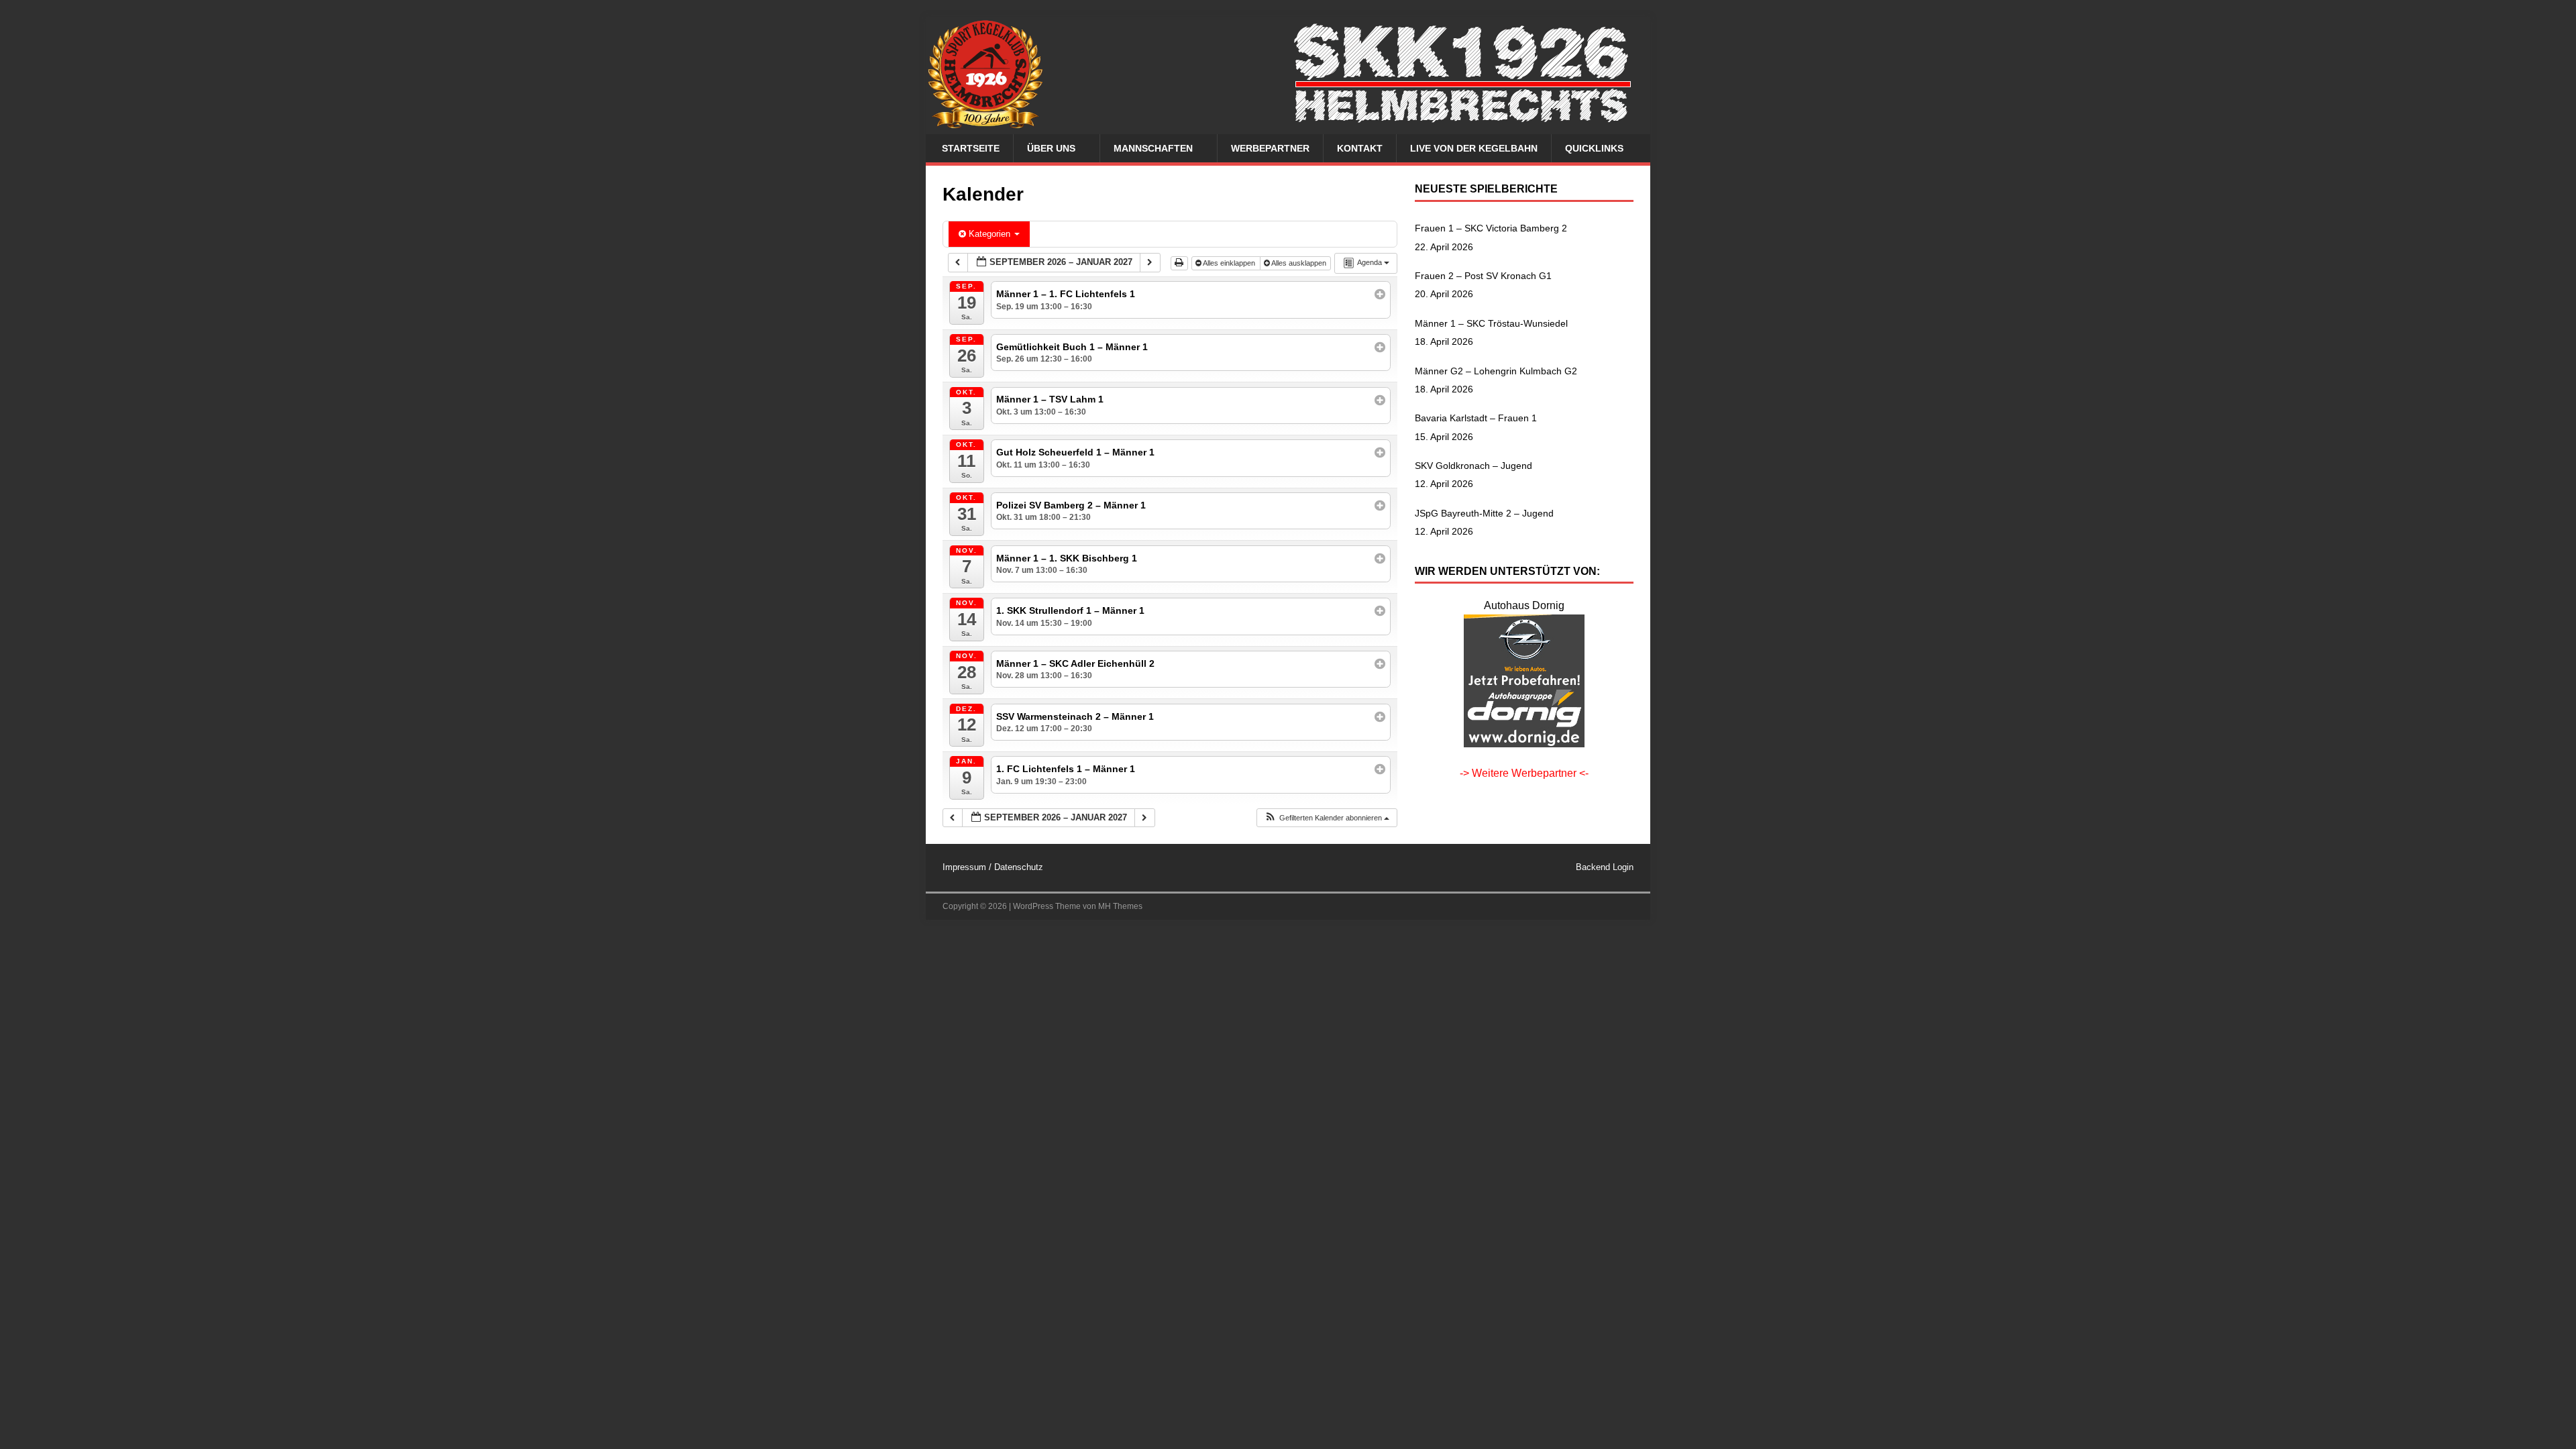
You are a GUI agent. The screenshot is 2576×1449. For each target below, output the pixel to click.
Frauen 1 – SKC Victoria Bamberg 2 (1491, 228)
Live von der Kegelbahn (1474, 148)
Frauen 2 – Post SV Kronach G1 (1483, 276)
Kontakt (1360, 148)
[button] (1327, 818)
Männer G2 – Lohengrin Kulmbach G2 (1496, 371)
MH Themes (1120, 906)
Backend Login (1605, 867)
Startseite (971, 148)
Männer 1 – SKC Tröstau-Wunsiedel (1491, 323)
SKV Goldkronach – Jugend (1473, 466)
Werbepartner (1270, 148)
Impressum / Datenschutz (993, 867)
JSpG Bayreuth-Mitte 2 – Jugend (1484, 513)
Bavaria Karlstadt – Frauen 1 (1476, 418)
